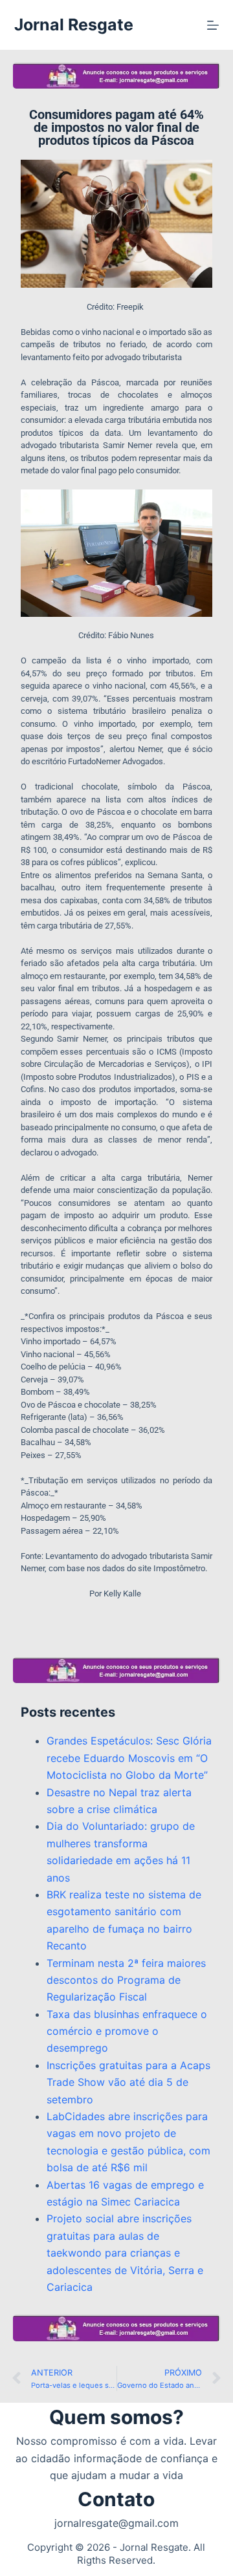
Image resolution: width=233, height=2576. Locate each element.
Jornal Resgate (74, 25)
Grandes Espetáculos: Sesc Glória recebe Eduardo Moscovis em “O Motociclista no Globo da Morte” (129, 1758)
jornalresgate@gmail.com (116, 2523)
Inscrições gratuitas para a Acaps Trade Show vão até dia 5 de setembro (128, 2082)
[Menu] (213, 25)
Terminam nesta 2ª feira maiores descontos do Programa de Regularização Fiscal (126, 1980)
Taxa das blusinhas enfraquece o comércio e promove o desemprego (127, 2031)
